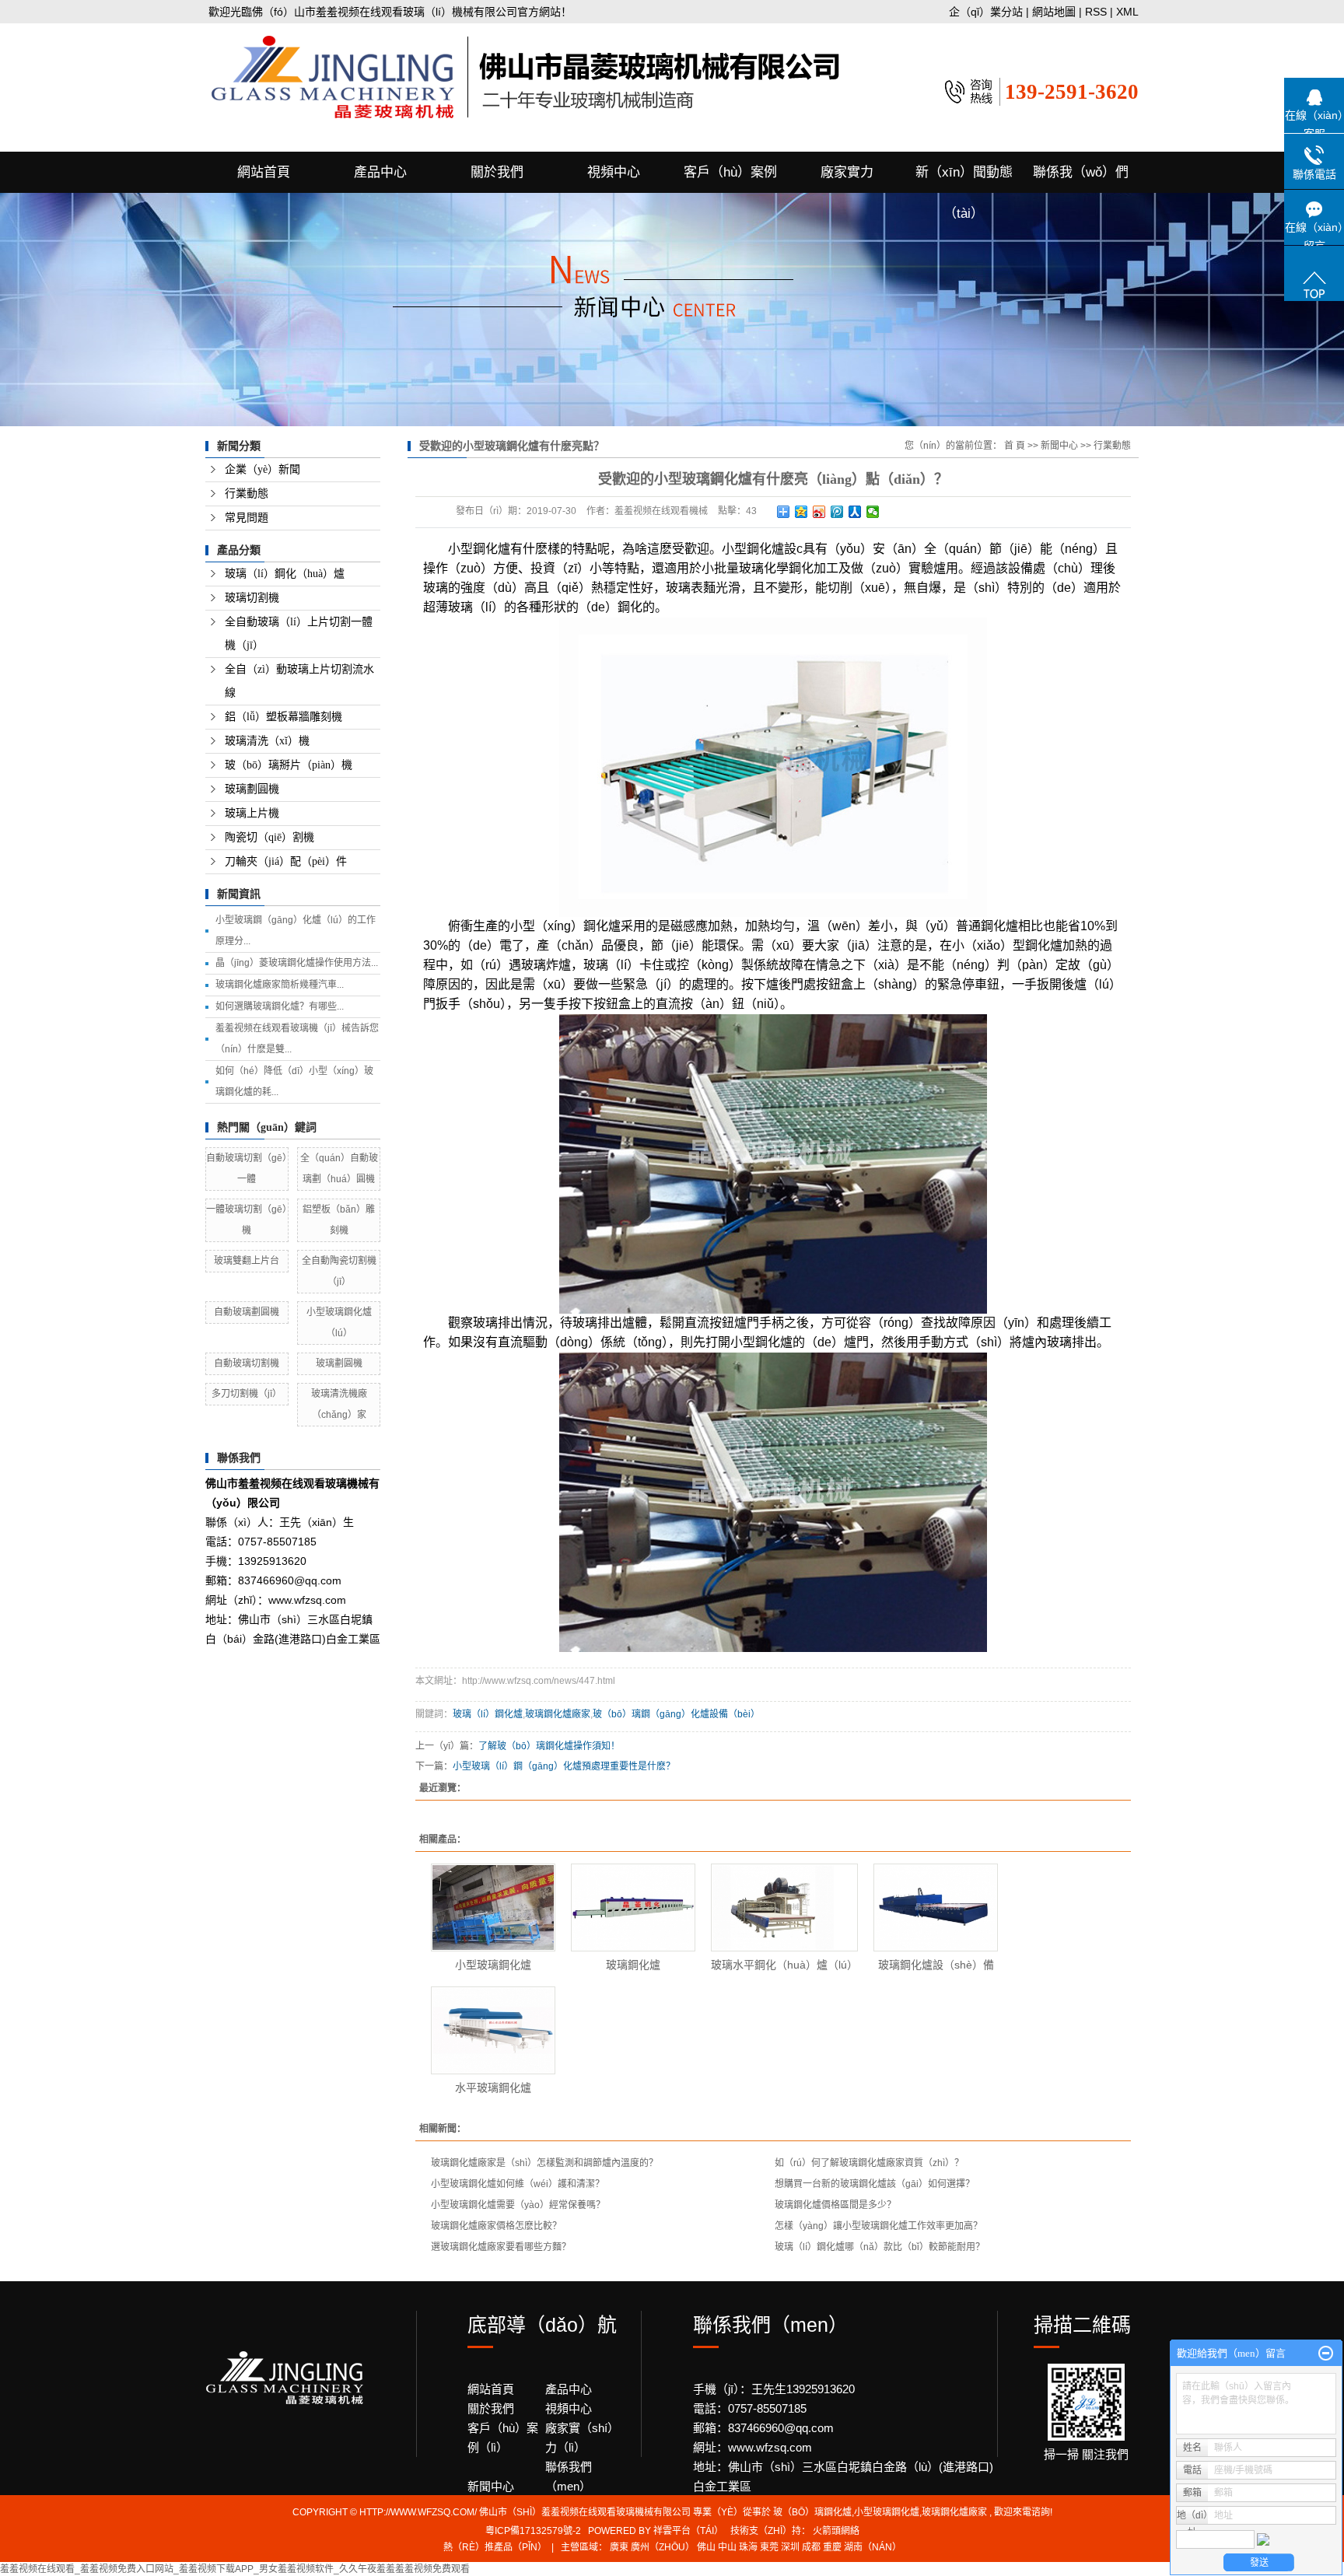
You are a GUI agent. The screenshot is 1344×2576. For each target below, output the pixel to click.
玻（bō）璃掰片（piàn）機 (289, 765)
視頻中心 (614, 172)
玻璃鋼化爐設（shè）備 (936, 1965)
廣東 (619, 2547)
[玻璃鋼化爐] (633, 1907)
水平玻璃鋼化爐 (493, 2088)
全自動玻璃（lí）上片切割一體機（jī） (299, 633)
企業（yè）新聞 (262, 469)
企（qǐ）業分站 (986, 12)
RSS (1096, 12)
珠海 (748, 2547)
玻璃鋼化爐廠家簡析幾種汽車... (280, 985)
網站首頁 (264, 172)
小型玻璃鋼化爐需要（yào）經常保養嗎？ (518, 2205)
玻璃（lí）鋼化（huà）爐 (285, 574)
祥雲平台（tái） (688, 2531)
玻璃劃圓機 (252, 789)
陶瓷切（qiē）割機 (269, 837)
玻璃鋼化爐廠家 (558, 1714)
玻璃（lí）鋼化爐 (488, 1714)
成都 (811, 2547)
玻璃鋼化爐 (633, 1965)
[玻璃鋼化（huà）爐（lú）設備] (936, 1907)
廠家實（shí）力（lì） (582, 2438)
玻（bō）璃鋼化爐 (812, 2512)
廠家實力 (847, 172)
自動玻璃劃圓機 (247, 1312)
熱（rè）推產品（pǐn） (495, 2547)
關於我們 (497, 172)
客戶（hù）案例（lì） (503, 2438)
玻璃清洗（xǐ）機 (267, 741)
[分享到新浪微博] (819, 512)
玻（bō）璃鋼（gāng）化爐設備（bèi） (676, 1714)
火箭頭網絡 (836, 2531)
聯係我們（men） (569, 2476)
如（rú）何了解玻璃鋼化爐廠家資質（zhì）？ (869, 2163)
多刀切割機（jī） (247, 1394)
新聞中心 (1059, 446)
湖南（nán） (873, 2547)
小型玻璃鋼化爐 (493, 1965)
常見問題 (247, 518)
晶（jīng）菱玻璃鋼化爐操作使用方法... (297, 963)
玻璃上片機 (252, 813)
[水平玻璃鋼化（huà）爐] (493, 2030)
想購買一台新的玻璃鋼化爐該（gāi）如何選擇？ (875, 2184)
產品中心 (380, 172)
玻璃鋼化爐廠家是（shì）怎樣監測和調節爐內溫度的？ (544, 2163)
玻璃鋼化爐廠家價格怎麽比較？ (496, 2226)
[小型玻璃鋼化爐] (493, 1907)
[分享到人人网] (855, 512)
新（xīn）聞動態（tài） (964, 179)
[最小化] (1326, 2354)
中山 (727, 2547)
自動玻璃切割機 (247, 1363)
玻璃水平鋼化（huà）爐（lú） (784, 1965)
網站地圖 (1055, 12)
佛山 (706, 2547)
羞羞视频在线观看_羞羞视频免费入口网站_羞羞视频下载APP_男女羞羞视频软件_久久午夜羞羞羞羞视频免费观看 (235, 2569)
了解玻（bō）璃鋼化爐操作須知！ (549, 1746)
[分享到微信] (873, 512)
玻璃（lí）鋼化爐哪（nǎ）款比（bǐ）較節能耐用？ (880, 2247)
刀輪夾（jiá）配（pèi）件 (286, 861)
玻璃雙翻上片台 (247, 1261)
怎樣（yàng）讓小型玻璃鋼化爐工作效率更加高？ (878, 2226)
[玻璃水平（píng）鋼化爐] (784, 1907)
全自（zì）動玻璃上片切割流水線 (299, 681)
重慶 (832, 2547)
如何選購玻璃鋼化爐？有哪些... (280, 1006)
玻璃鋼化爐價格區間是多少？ (835, 2205)
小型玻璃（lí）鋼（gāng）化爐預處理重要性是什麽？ (564, 1766)
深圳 (790, 2547)
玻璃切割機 (252, 598)
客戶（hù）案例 (730, 172)
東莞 (769, 2547)
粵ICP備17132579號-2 (533, 2531)
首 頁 (1015, 446)
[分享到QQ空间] (801, 512)
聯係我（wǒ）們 (1081, 172)
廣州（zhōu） (663, 2547)
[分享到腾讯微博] (837, 512)
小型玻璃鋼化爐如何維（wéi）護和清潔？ (518, 2184)
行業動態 (247, 493)
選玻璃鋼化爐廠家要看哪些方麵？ (501, 2247)
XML (1127, 12)
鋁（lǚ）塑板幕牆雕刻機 (283, 717)
